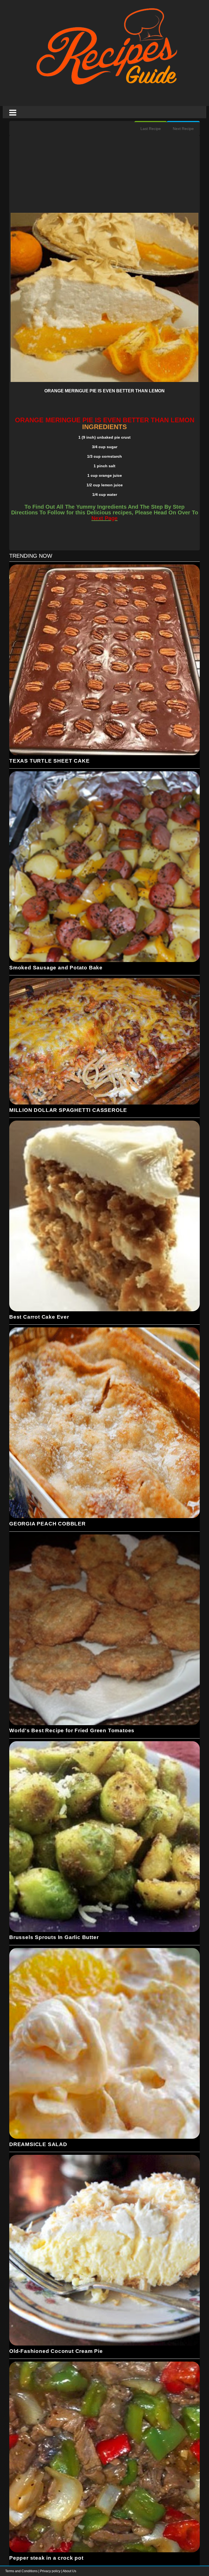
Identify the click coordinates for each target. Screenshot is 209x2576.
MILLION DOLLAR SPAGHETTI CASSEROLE (68, 1110)
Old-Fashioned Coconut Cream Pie (56, 2351)
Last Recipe (151, 129)
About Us (69, 2571)
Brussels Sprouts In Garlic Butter (54, 1937)
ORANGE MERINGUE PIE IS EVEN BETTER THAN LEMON (104, 391)
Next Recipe (183, 129)
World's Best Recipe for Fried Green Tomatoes (72, 1730)
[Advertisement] (104, 175)
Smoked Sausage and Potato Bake (56, 968)
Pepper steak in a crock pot (46, 2558)
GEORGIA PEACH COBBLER (47, 1524)
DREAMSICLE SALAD (38, 2144)
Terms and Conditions (22, 2571)
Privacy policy (51, 2571)
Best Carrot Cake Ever (39, 1317)
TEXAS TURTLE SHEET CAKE (49, 761)
